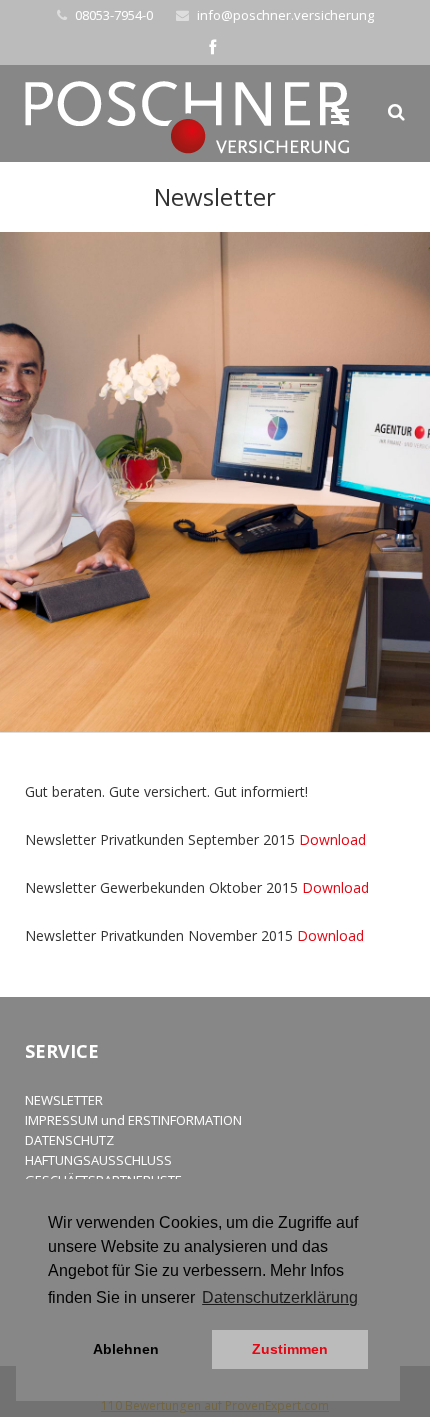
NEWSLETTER (64, 1100)
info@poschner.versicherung (285, 15)
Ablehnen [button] (126, 1349)
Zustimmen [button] (290, 1349)
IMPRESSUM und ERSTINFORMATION (133, 1120)
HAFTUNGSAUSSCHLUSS (98, 1160)
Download (332, 839)
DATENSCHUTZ (69, 1140)
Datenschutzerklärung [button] (280, 1297)
